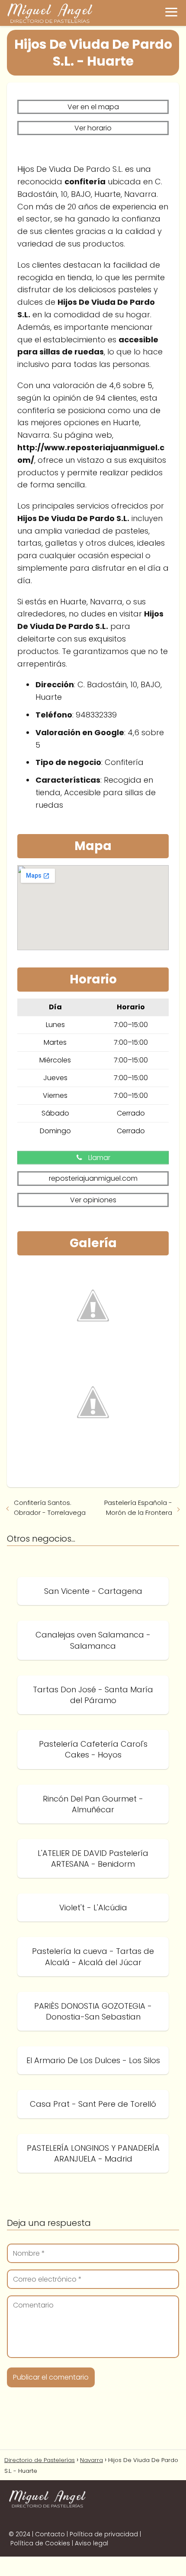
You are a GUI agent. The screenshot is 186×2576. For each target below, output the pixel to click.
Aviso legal (91, 2543)
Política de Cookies (40, 2543)
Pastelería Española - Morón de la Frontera (138, 1508)
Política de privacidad (104, 2534)
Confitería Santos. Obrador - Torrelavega (50, 1508)
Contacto (50, 2534)
